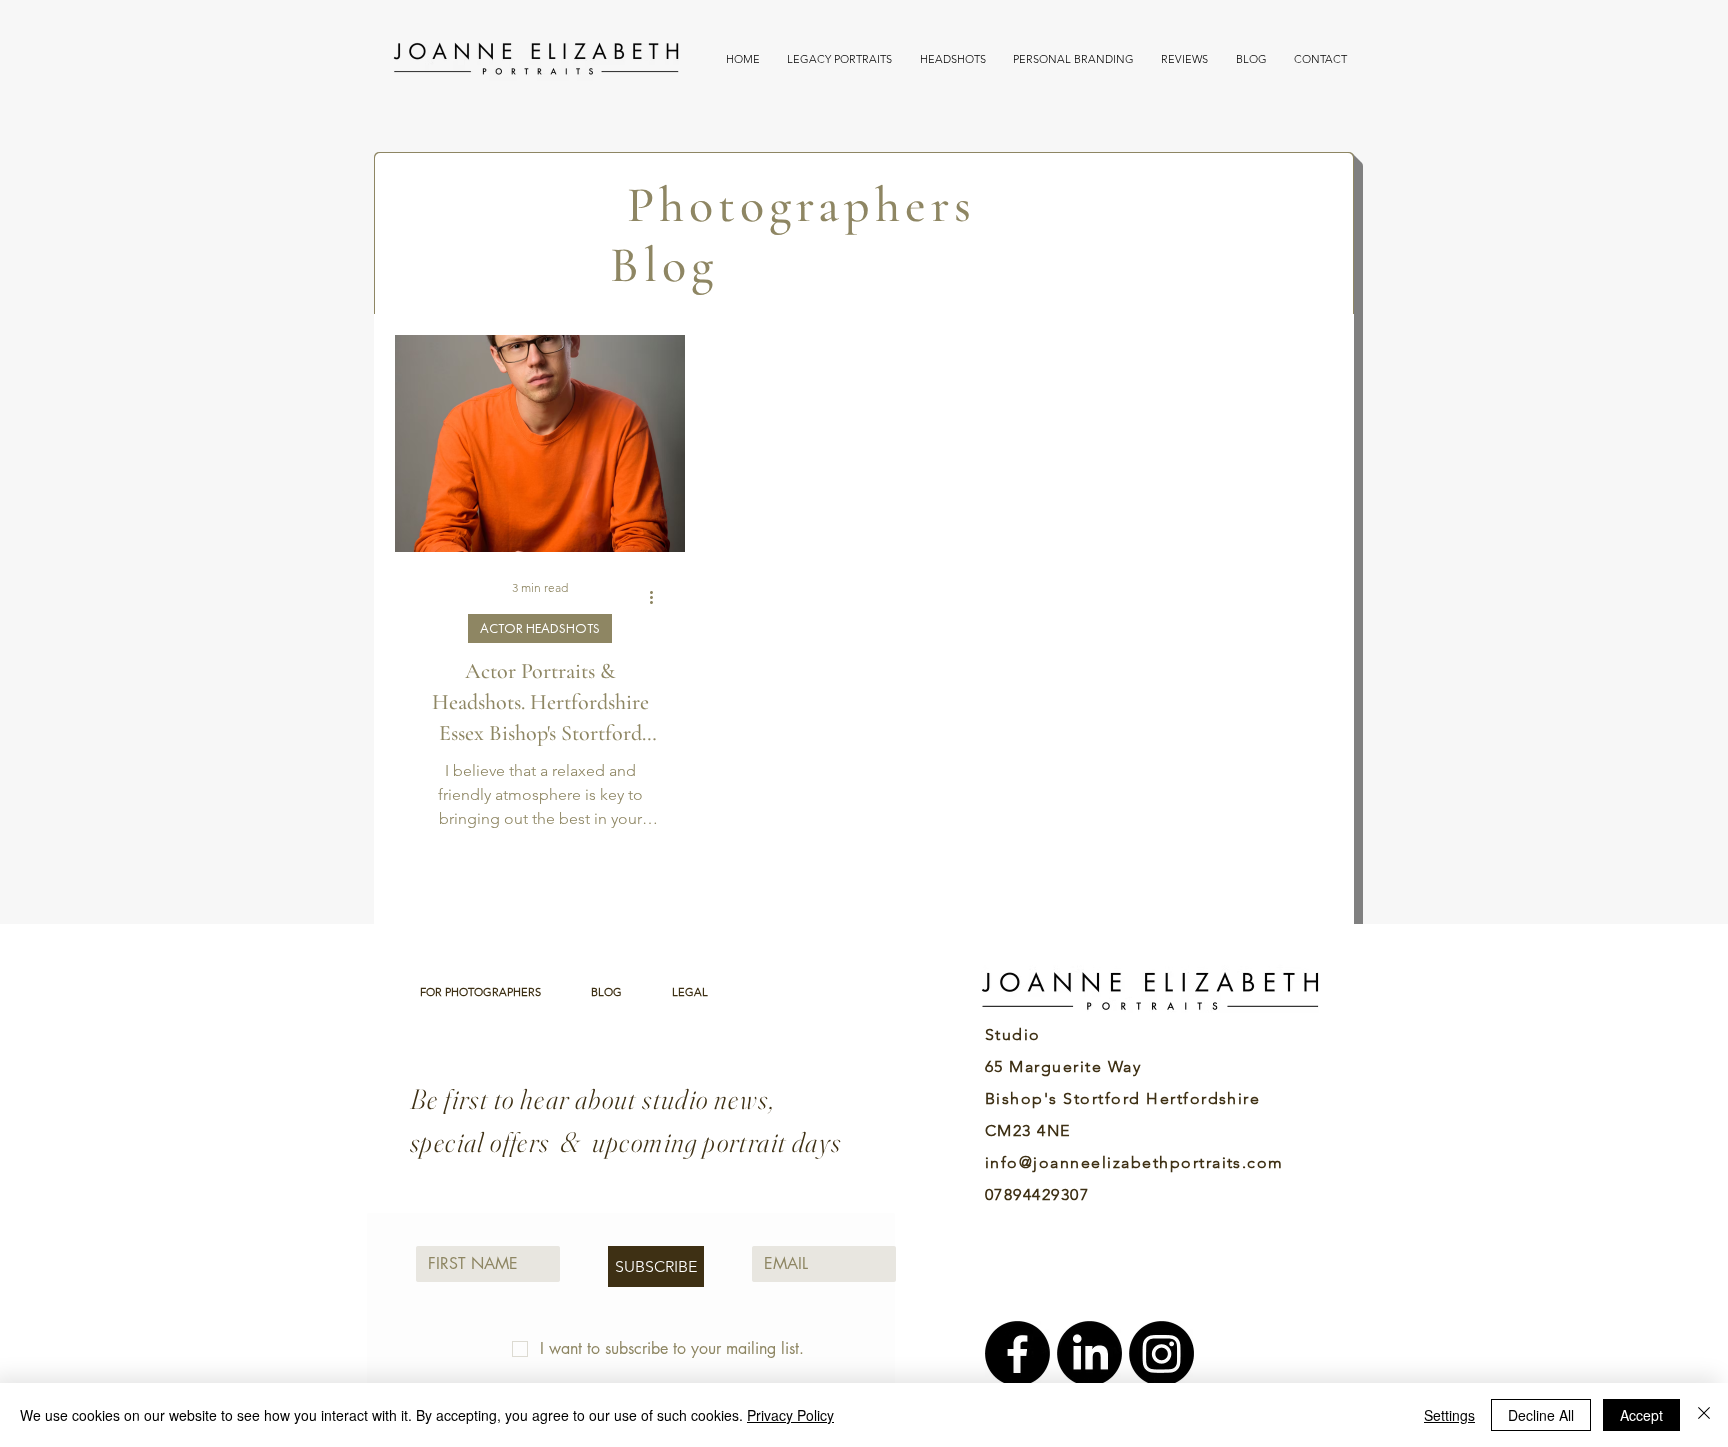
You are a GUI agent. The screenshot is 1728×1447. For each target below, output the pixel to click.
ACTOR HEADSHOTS (540, 628)
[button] (839, 59)
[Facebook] (1017, 1353)
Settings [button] (1449, 1415)
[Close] (1704, 1415)
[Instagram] (1161, 1353)
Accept (1641, 1415)
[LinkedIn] (1089, 1353)
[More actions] (658, 597)
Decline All (1541, 1415)
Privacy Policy (790, 1415)
